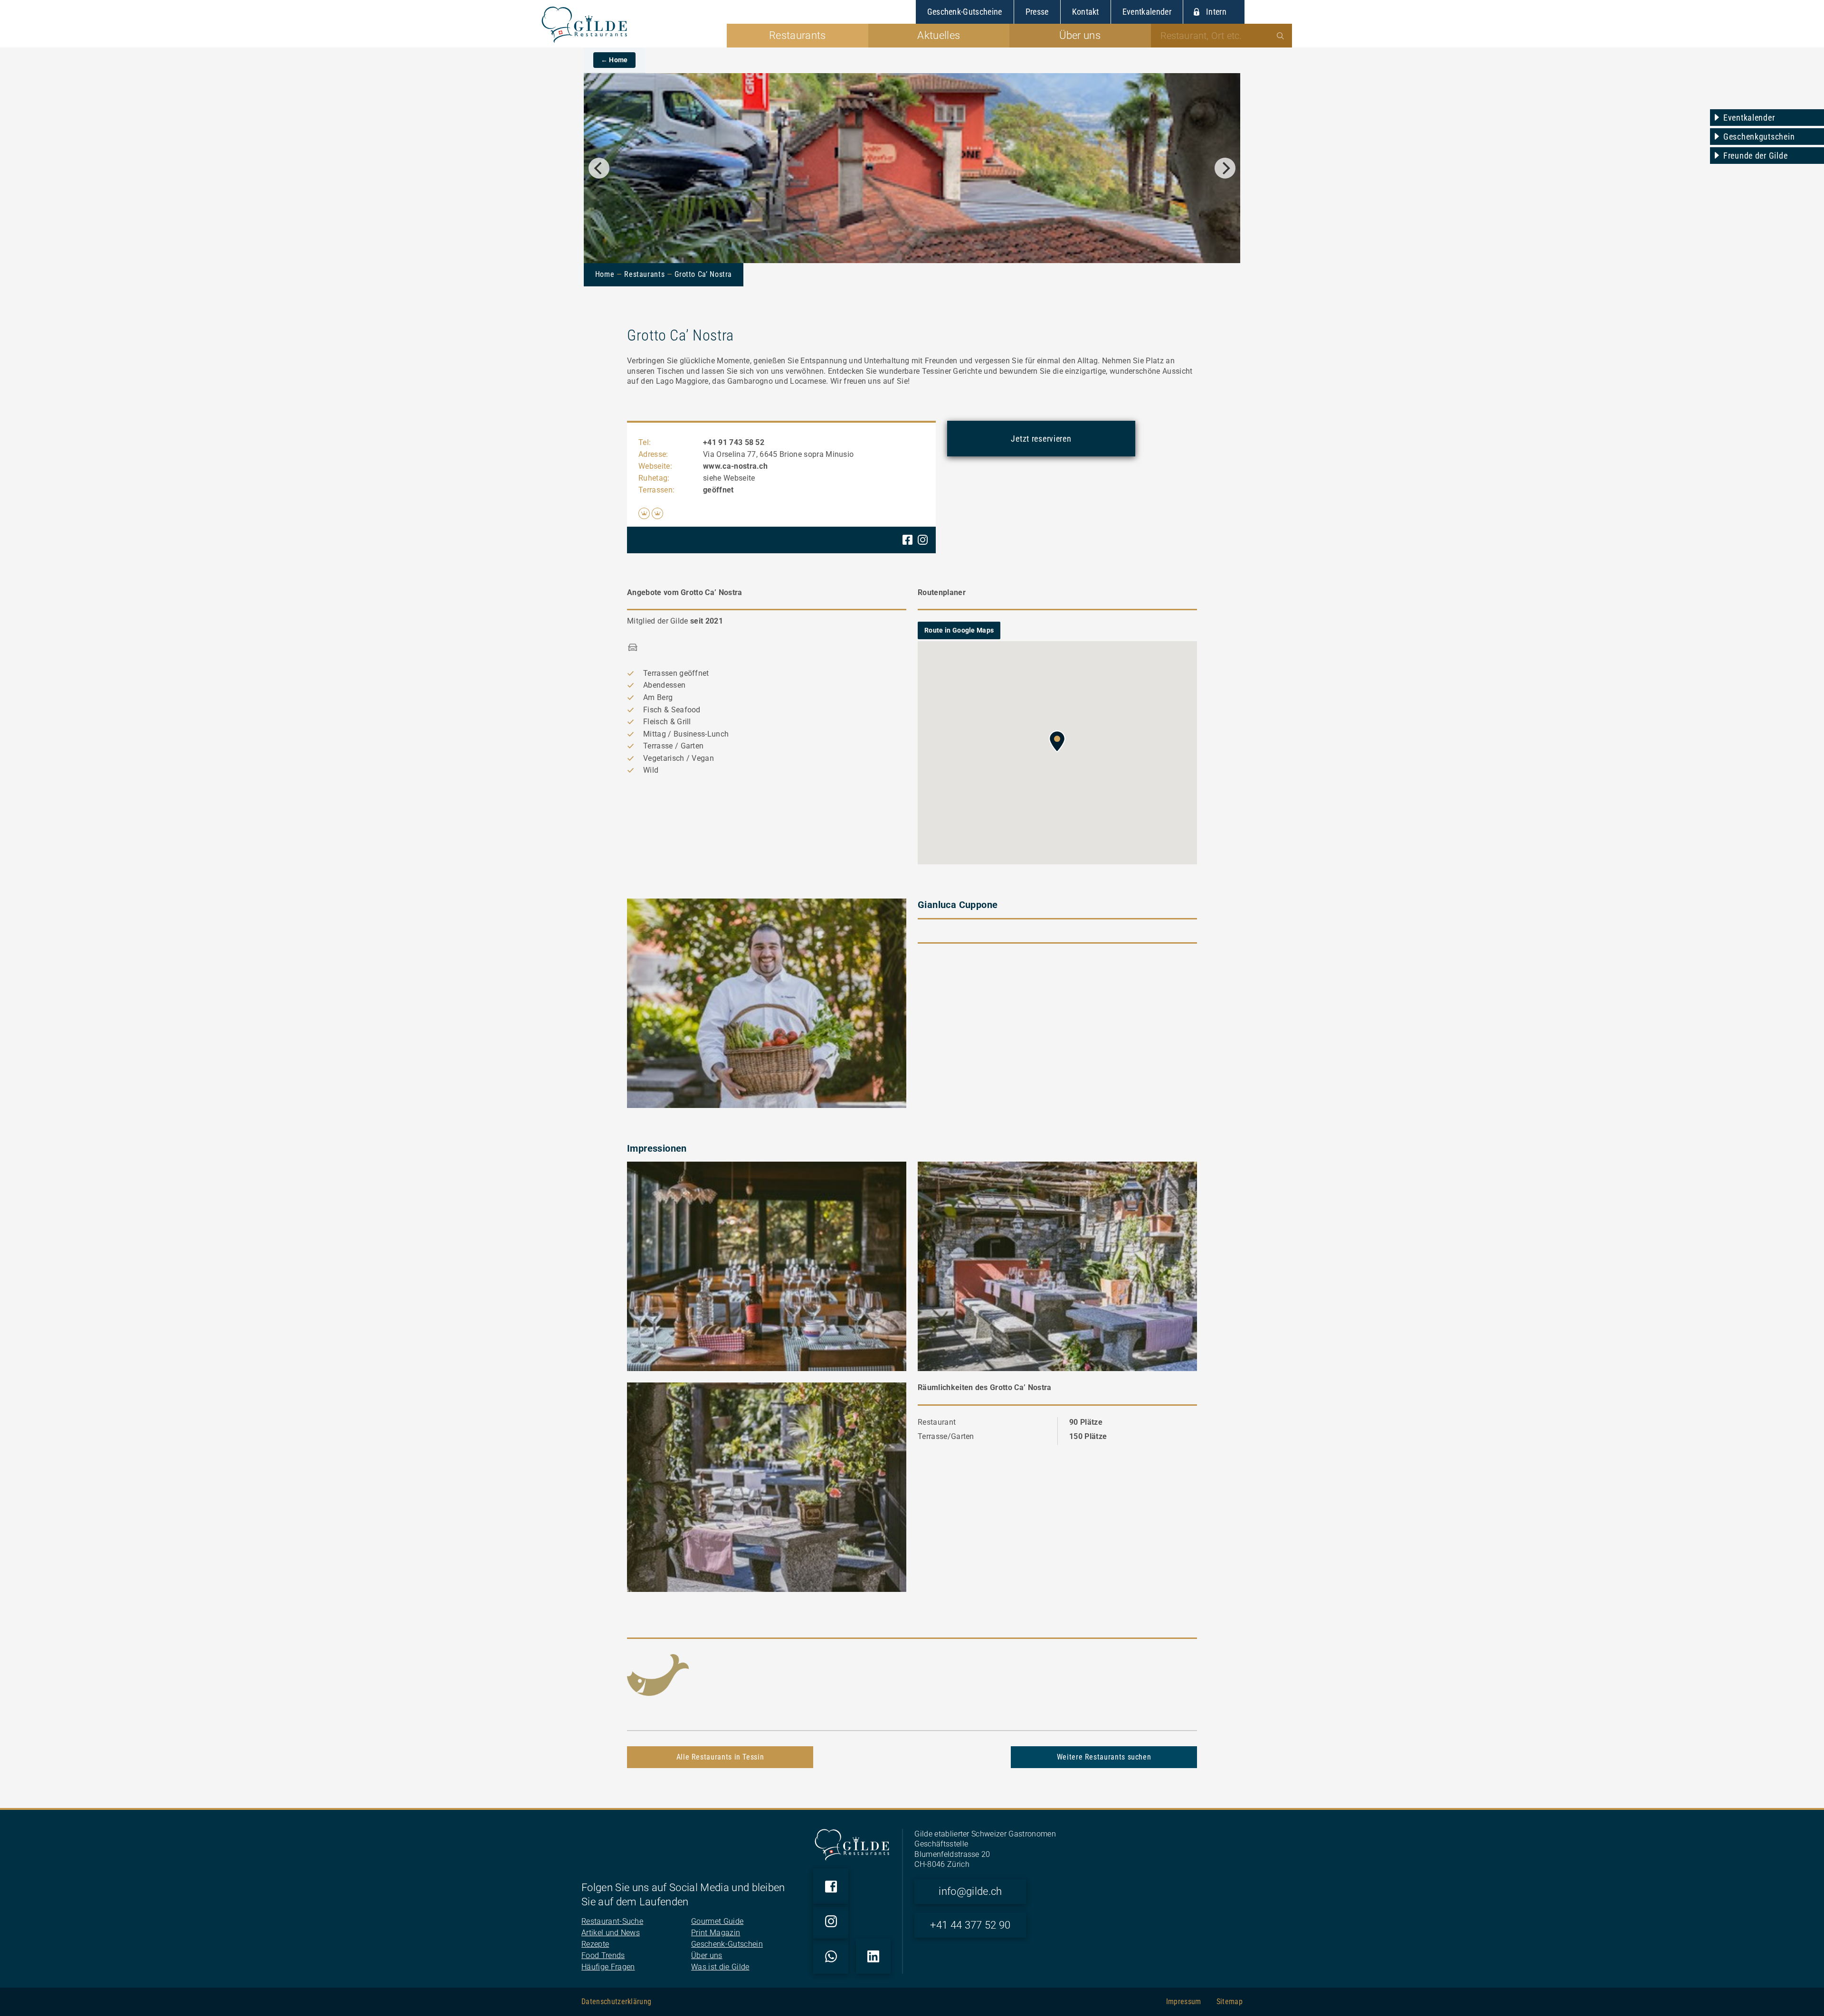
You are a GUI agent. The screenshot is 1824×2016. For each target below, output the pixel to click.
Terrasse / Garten (673, 746)
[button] (1057, 741)
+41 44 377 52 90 (970, 1925)
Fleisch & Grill (667, 722)
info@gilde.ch (970, 1891)
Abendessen (664, 685)
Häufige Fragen (608, 1967)
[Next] (1225, 168)
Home (605, 274)
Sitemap (1230, 2002)
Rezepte (595, 1944)
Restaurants (644, 274)
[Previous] (599, 168)
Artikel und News (611, 1933)
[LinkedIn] (874, 1956)
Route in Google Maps (959, 630)
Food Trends (603, 1955)
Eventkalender (1749, 118)
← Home (614, 60)
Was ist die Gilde (720, 1967)
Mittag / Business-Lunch (686, 734)
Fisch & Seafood (672, 710)
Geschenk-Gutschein (727, 1944)
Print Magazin (716, 1933)
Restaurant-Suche (612, 1921)
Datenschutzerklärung (616, 2002)
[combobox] (1222, 36)
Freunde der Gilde (1755, 156)
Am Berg (658, 697)
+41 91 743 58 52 (734, 442)
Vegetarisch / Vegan (679, 758)
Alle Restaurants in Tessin (720, 1757)
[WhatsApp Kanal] (831, 1956)
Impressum (1184, 2002)
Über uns (707, 1955)
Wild (651, 770)
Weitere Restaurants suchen (1104, 1757)
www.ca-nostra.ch (735, 466)
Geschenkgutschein (1759, 137)
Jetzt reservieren (1041, 439)
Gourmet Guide (717, 1921)
